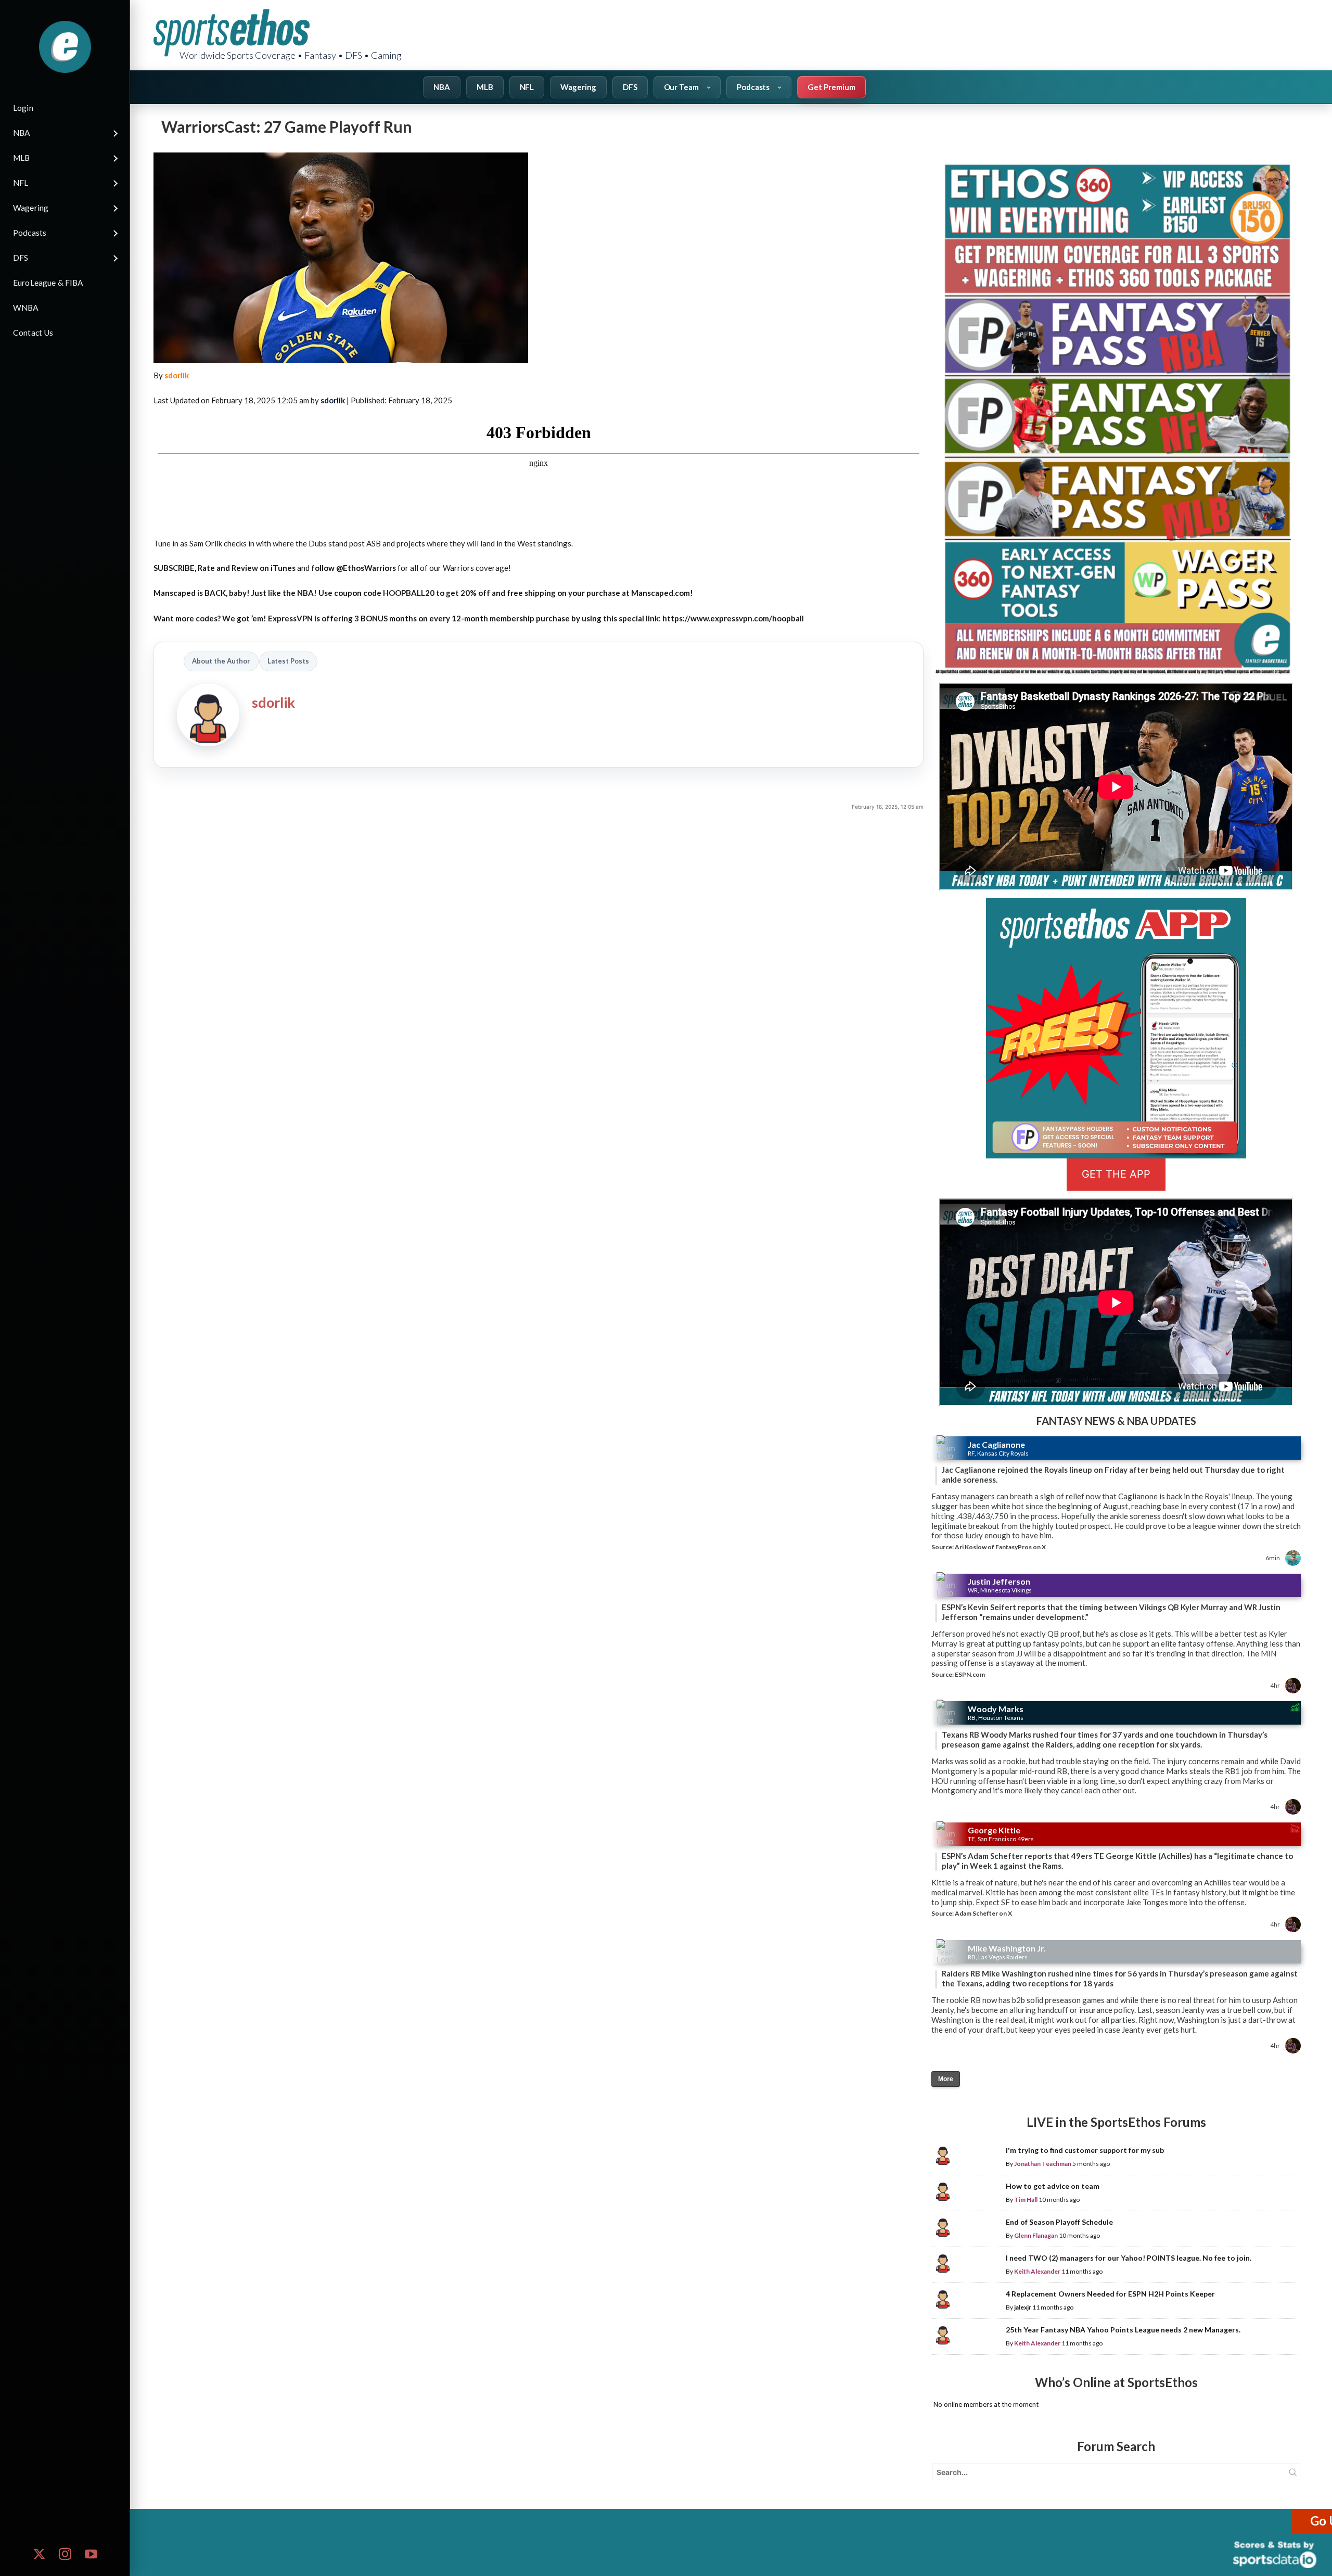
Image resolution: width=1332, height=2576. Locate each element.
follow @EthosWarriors (354, 568)
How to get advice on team (1053, 2186)
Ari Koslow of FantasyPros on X (1000, 1547)
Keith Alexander (1037, 2271)
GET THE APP (1116, 1174)
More (946, 2079)
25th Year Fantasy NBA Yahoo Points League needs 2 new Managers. (1123, 2330)
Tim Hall (1026, 2199)
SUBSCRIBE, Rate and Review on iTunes (225, 568)
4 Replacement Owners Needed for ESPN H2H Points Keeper (1110, 2294)
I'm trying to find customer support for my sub (1085, 2150)
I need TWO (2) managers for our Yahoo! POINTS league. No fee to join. (1129, 2258)
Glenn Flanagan (1036, 2235)
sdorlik (177, 375)
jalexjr (1023, 2307)
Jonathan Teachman (1043, 2164)
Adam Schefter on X (983, 1913)
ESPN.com (970, 1674)
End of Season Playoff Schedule (1059, 2222)
